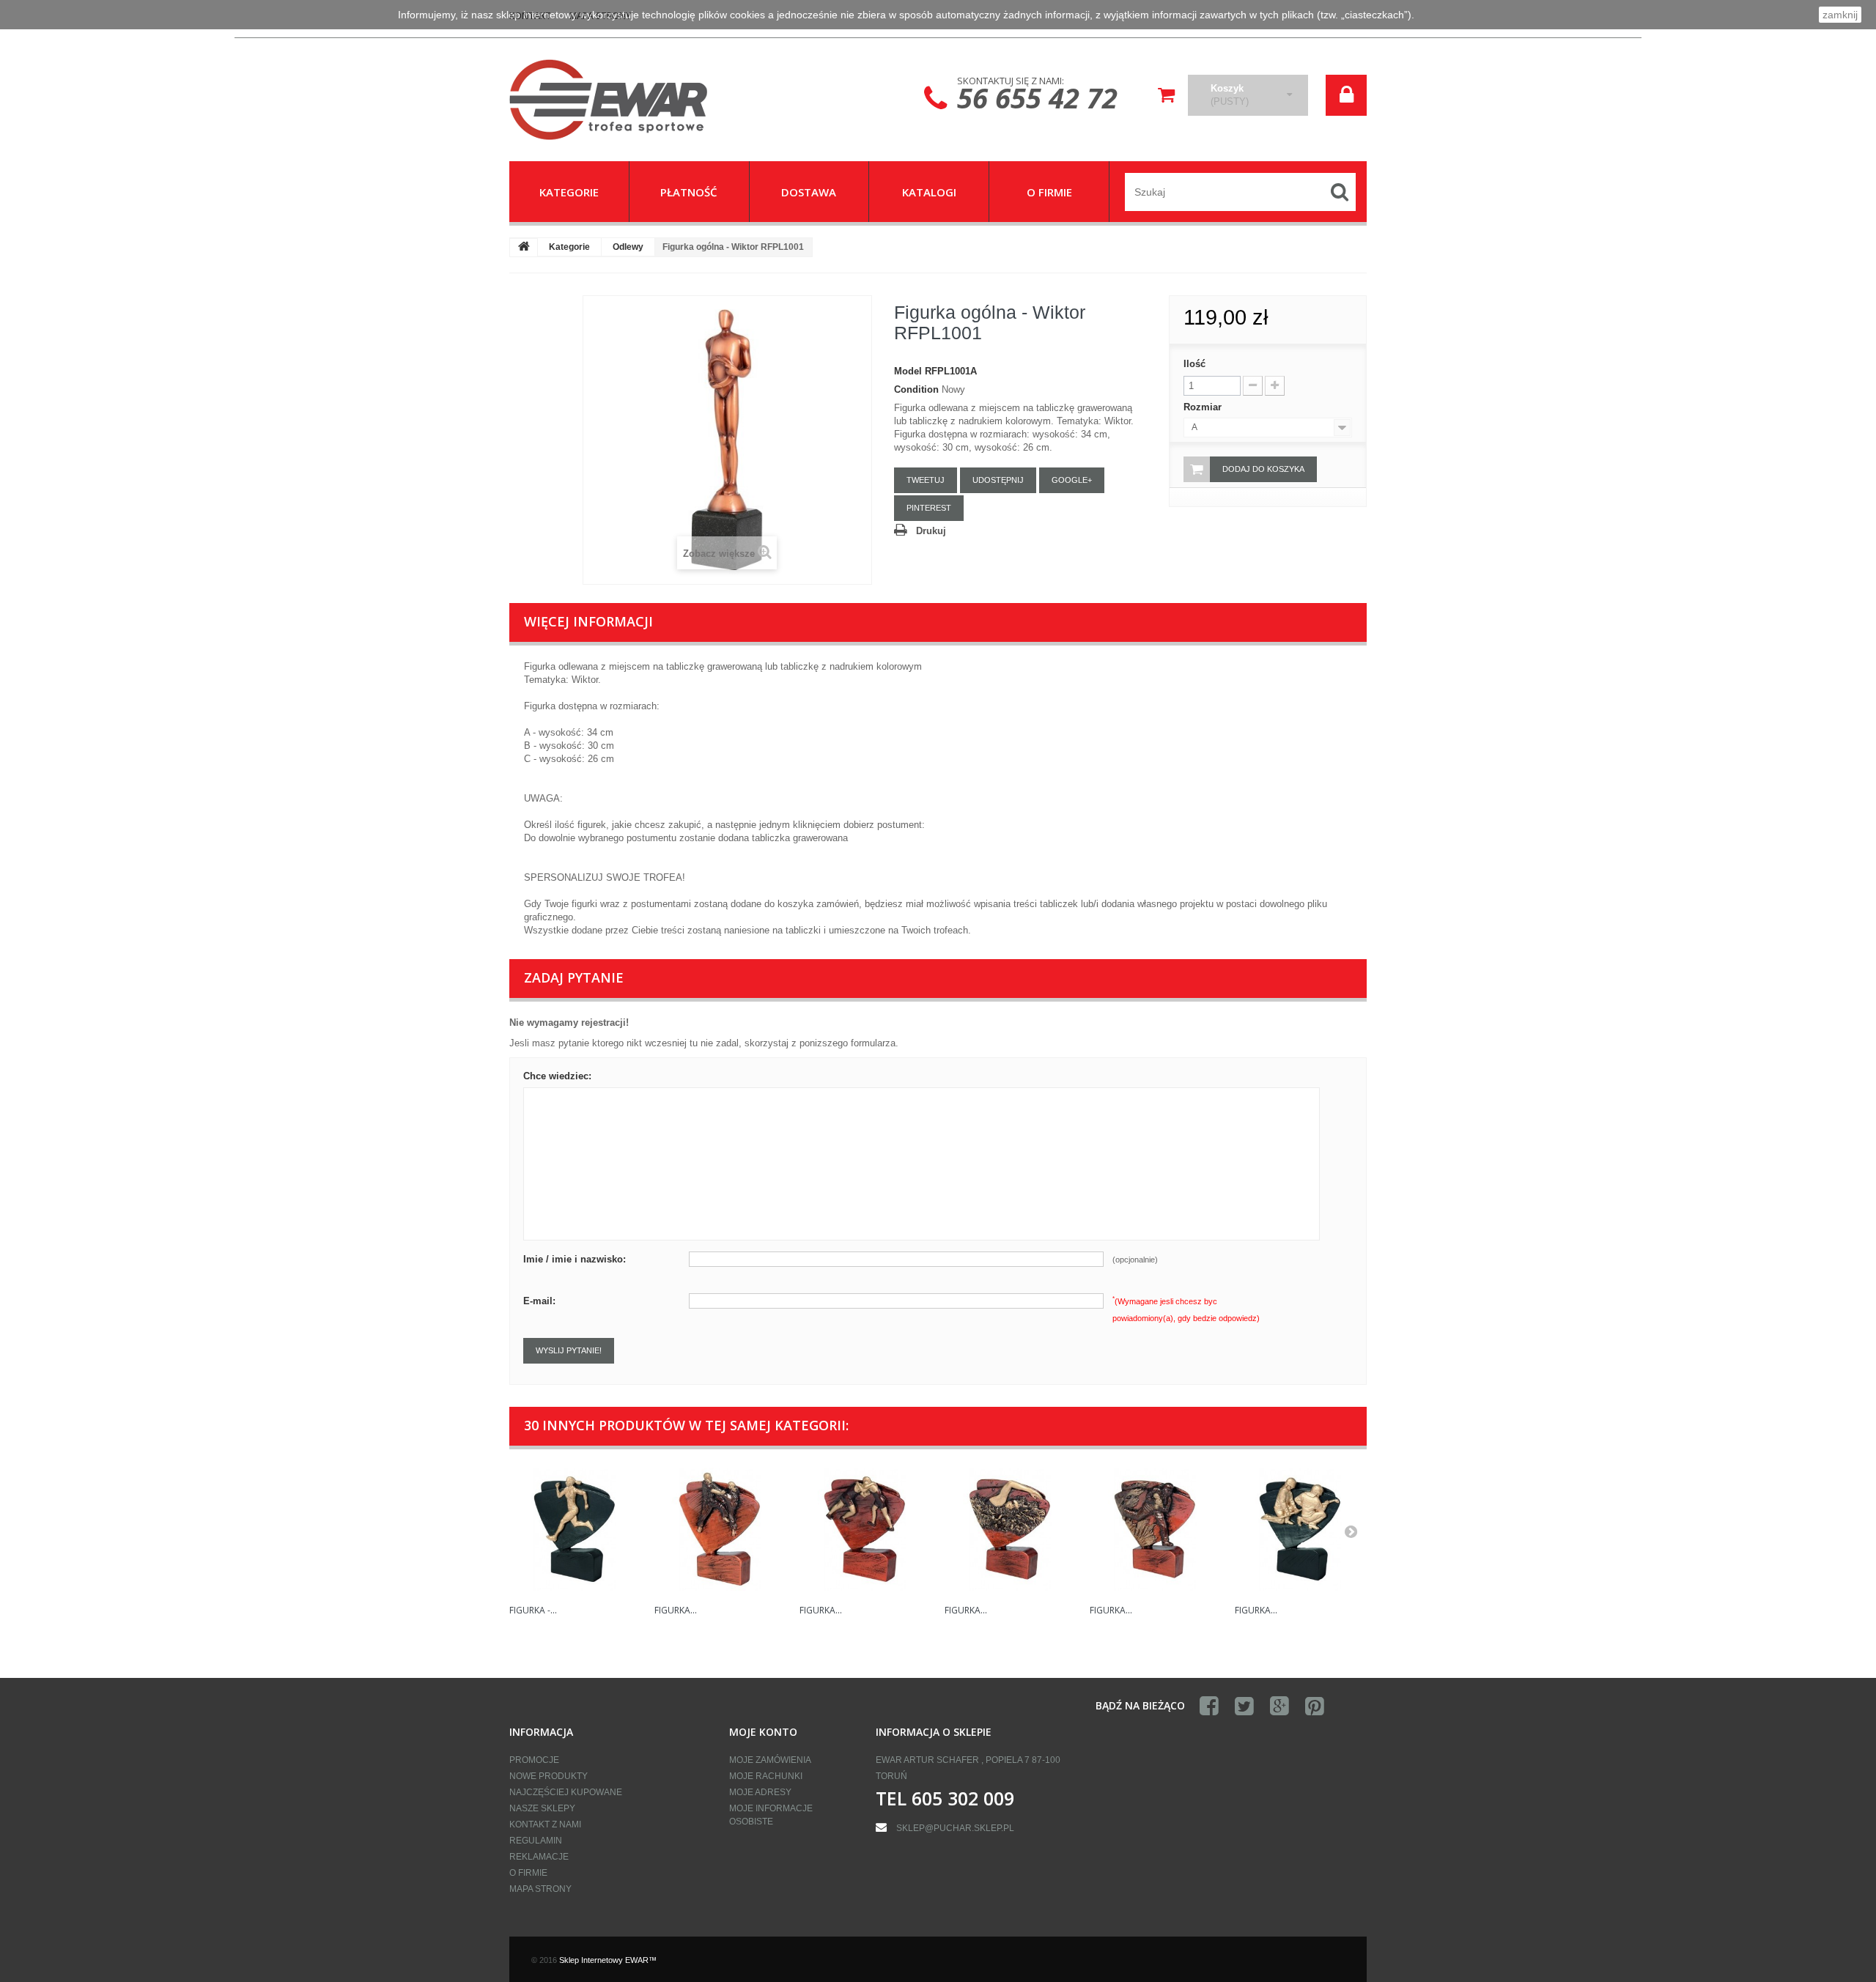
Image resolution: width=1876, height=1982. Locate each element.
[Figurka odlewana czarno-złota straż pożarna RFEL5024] (1300, 1529)
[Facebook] (1209, 1706)
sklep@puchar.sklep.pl (955, 1828)
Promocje (534, 1760)
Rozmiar (1204, 407)
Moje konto (763, 1732)
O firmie (528, 1873)
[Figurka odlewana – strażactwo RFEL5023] (1155, 1529)
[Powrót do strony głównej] (524, 248)
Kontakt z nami (545, 1824)
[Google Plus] (1279, 1706)
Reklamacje (539, 1857)
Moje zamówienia (770, 1760)
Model (908, 371)
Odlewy (628, 247)
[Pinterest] (1315, 1706)
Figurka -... (533, 1610)
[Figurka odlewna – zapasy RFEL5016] (865, 1529)
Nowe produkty (549, 1776)
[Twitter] (1244, 1706)
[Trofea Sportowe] (645, 100)
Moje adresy (760, 1792)
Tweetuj (926, 480)
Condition (916, 389)
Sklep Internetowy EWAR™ (608, 1960)
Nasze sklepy (542, 1808)
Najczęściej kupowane (566, 1792)
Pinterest (929, 508)
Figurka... (676, 1610)
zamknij (1840, 15)
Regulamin (536, 1841)
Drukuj (931, 531)
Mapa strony (540, 1889)
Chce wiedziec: (557, 1076)
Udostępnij (998, 480)
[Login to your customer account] (1346, 95)
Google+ (1072, 480)
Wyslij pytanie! (569, 1350)
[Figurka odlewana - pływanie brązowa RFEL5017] (1010, 1529)
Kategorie (569, 247)
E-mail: (539, 1301)
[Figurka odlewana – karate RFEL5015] (720, 1529)
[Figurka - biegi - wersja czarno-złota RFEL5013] (575, 1529)
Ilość (1194, 364)
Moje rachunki (766, 1776)
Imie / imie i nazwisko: (575, 1259)
